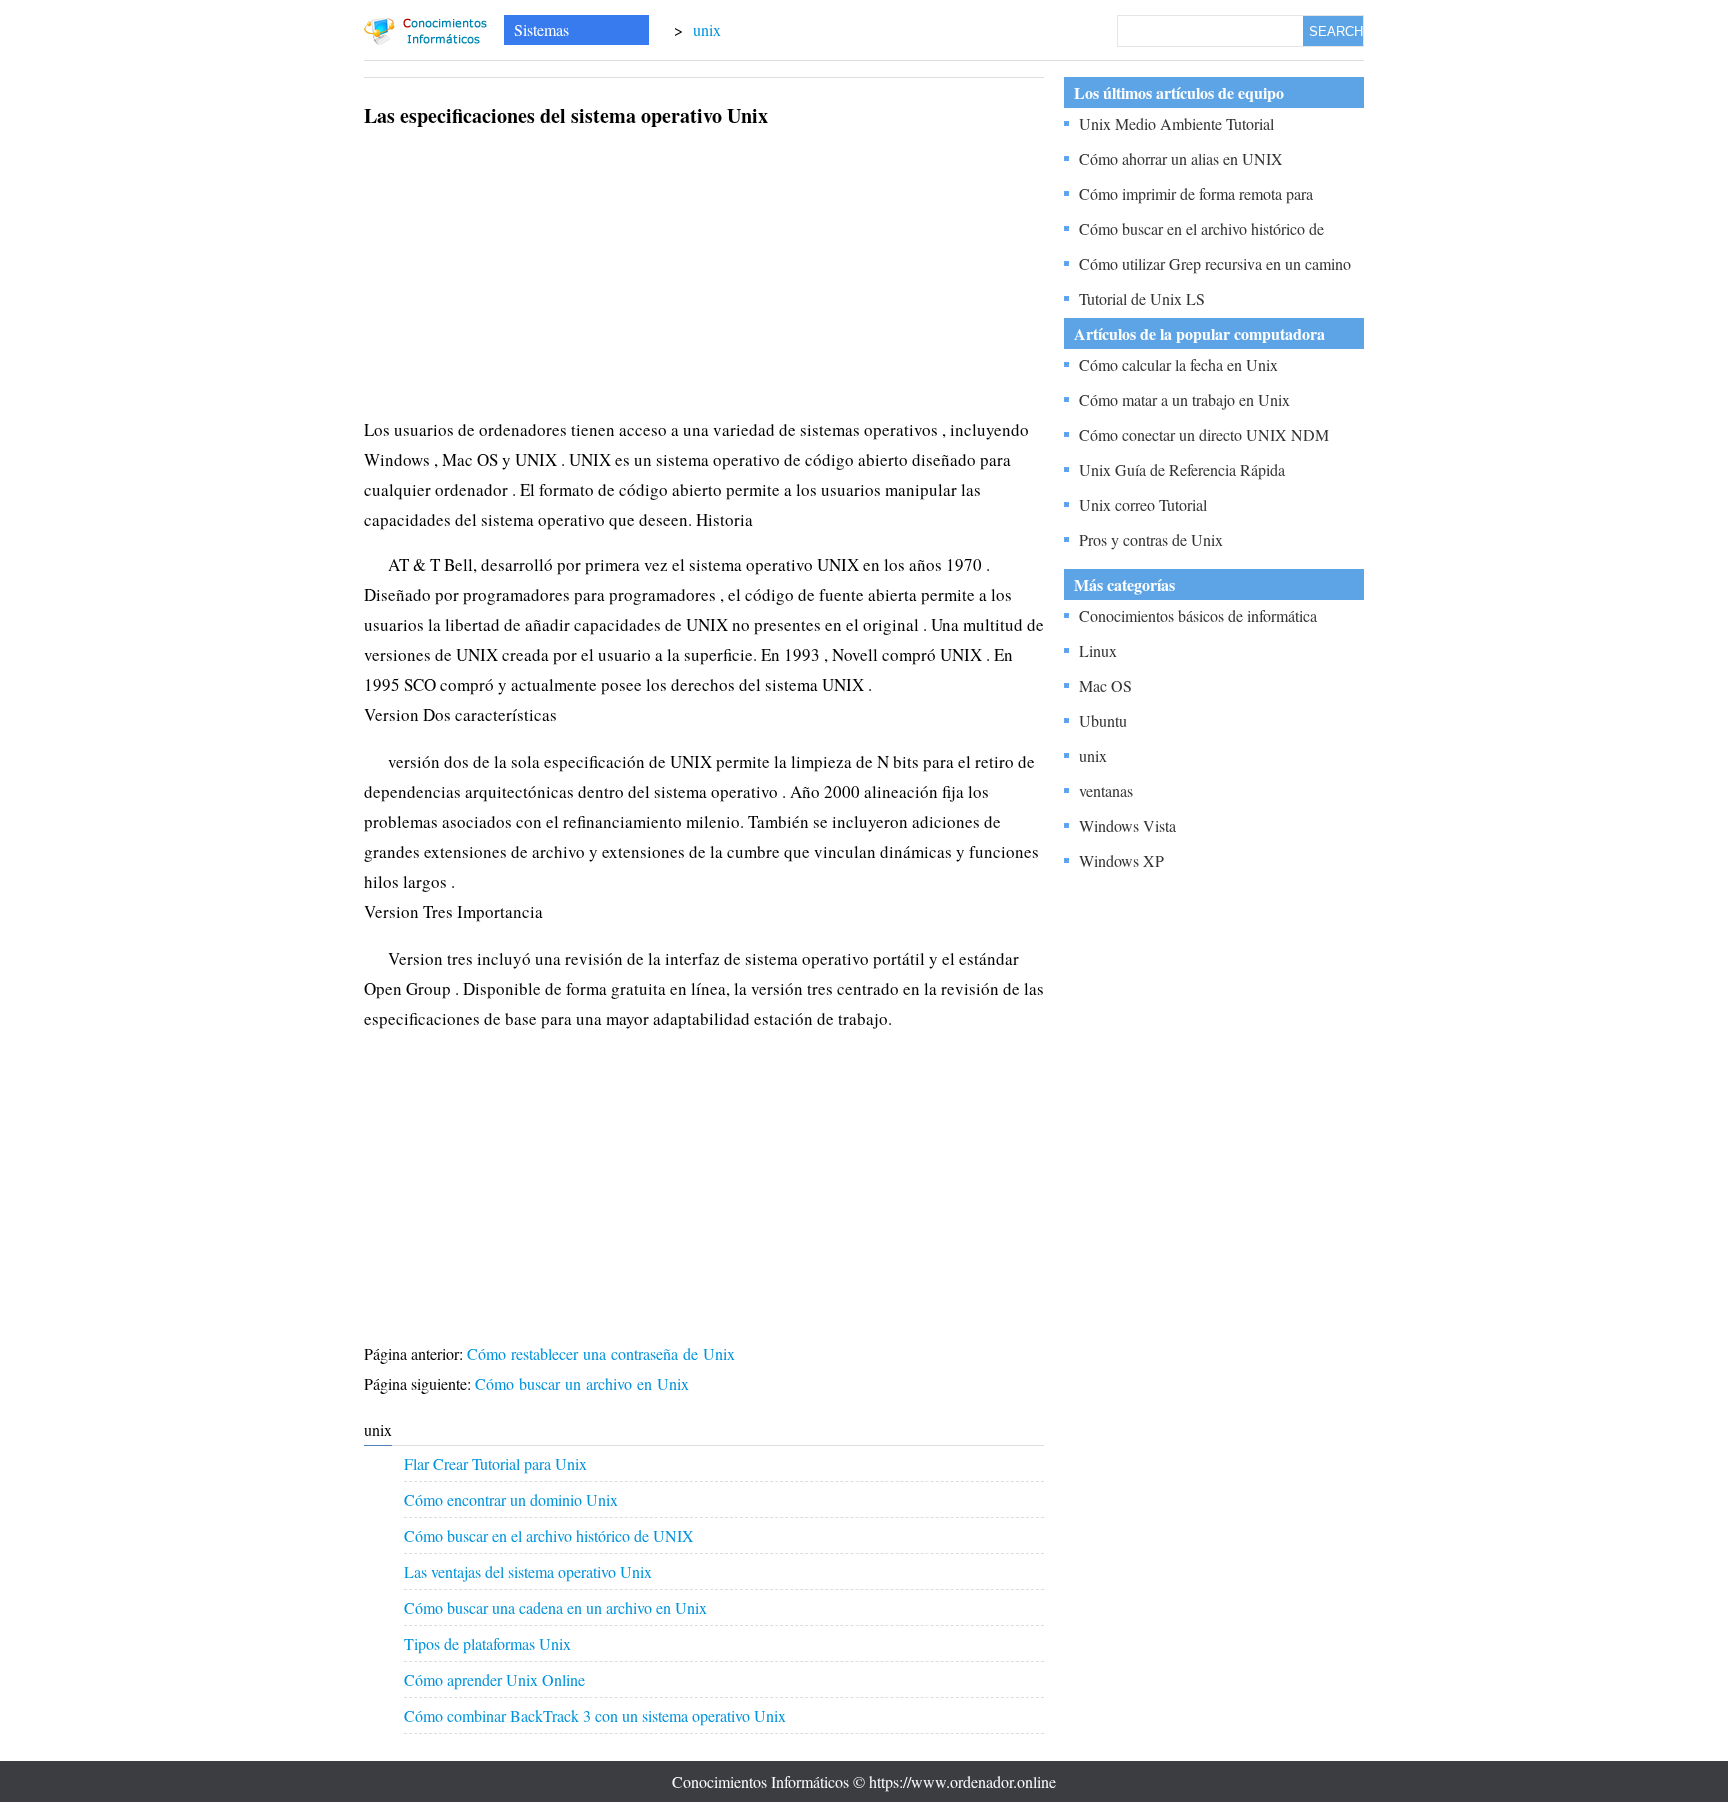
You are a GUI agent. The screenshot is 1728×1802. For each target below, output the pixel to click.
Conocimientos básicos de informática (1198, 615)
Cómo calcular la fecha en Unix (1178, 364)
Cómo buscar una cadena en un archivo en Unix (555, 1607)
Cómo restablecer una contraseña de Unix (603, 1353)
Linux (1098, 650)
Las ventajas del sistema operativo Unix (528, 1571)
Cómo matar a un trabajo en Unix (1184, 399)
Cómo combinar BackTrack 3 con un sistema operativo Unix (595, 1715)
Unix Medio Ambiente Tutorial (1176, 123)
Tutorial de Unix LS (1142, 298)
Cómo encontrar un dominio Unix (511, 1499)
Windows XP (1121, 860)
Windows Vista (1127, 825)
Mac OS (1105, 685)
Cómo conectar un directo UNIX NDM (1204, 434)
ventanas (1106, 790)
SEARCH (1336, 31)
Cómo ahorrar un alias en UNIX (1181, 158)
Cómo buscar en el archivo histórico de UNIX (549, 1535)
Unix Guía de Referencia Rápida (1182, 469)
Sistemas (541, 29)
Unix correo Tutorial (1143, 504)
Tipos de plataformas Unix (487, 1643)
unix (707, 29)
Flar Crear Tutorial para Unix (495, 1463)
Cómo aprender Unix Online (494, 1679)
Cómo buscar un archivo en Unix (584, 1383)
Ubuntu (1103, 720)
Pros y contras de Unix (1151, 539)
